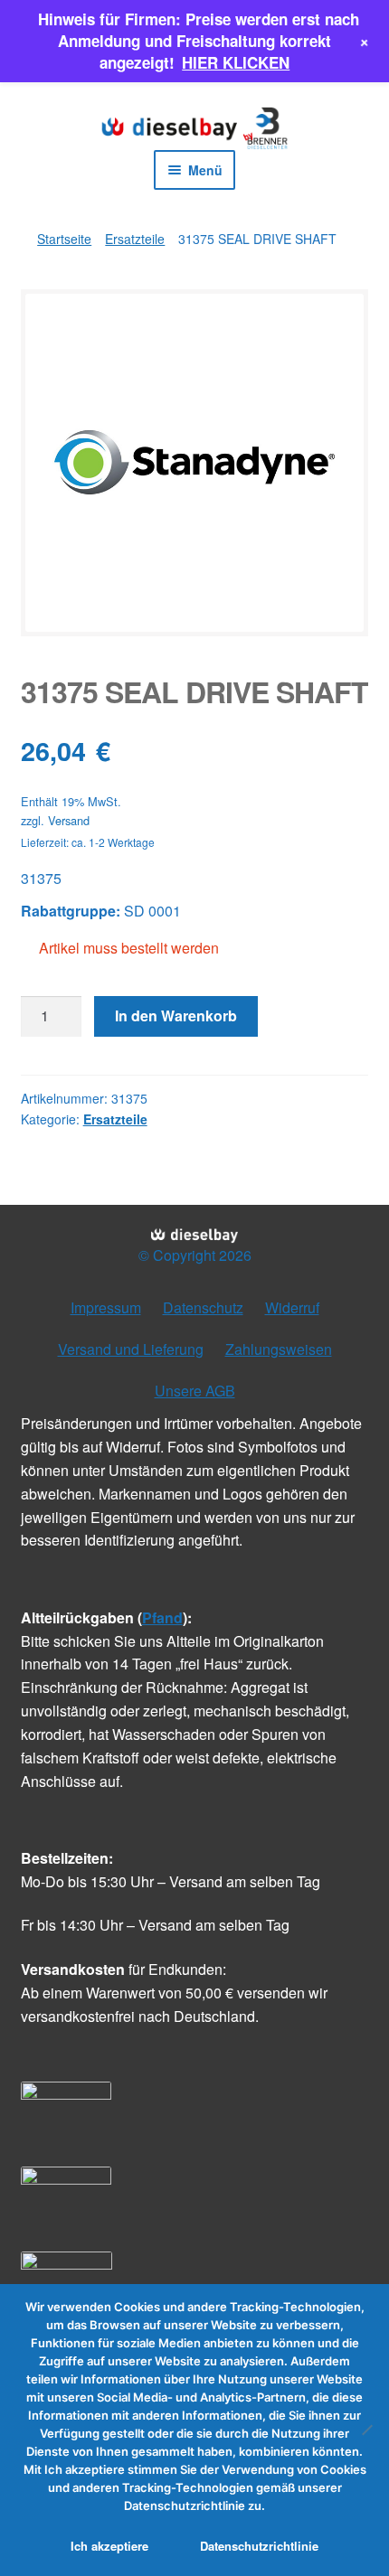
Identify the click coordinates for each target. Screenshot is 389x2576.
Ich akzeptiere (109, 2546)
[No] (366, 2430)
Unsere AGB (195, 1391)
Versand (69, 820)
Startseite (64, 239)
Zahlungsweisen (279, 1349)
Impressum (106, 1307)
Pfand (162, 1617)
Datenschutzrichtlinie (259, 2546)
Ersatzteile (135, 239)
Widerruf (292, 1307)
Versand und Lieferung (131, 1349)
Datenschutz (203, 1307)
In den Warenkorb (176, 1015)
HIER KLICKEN (236, 62)
